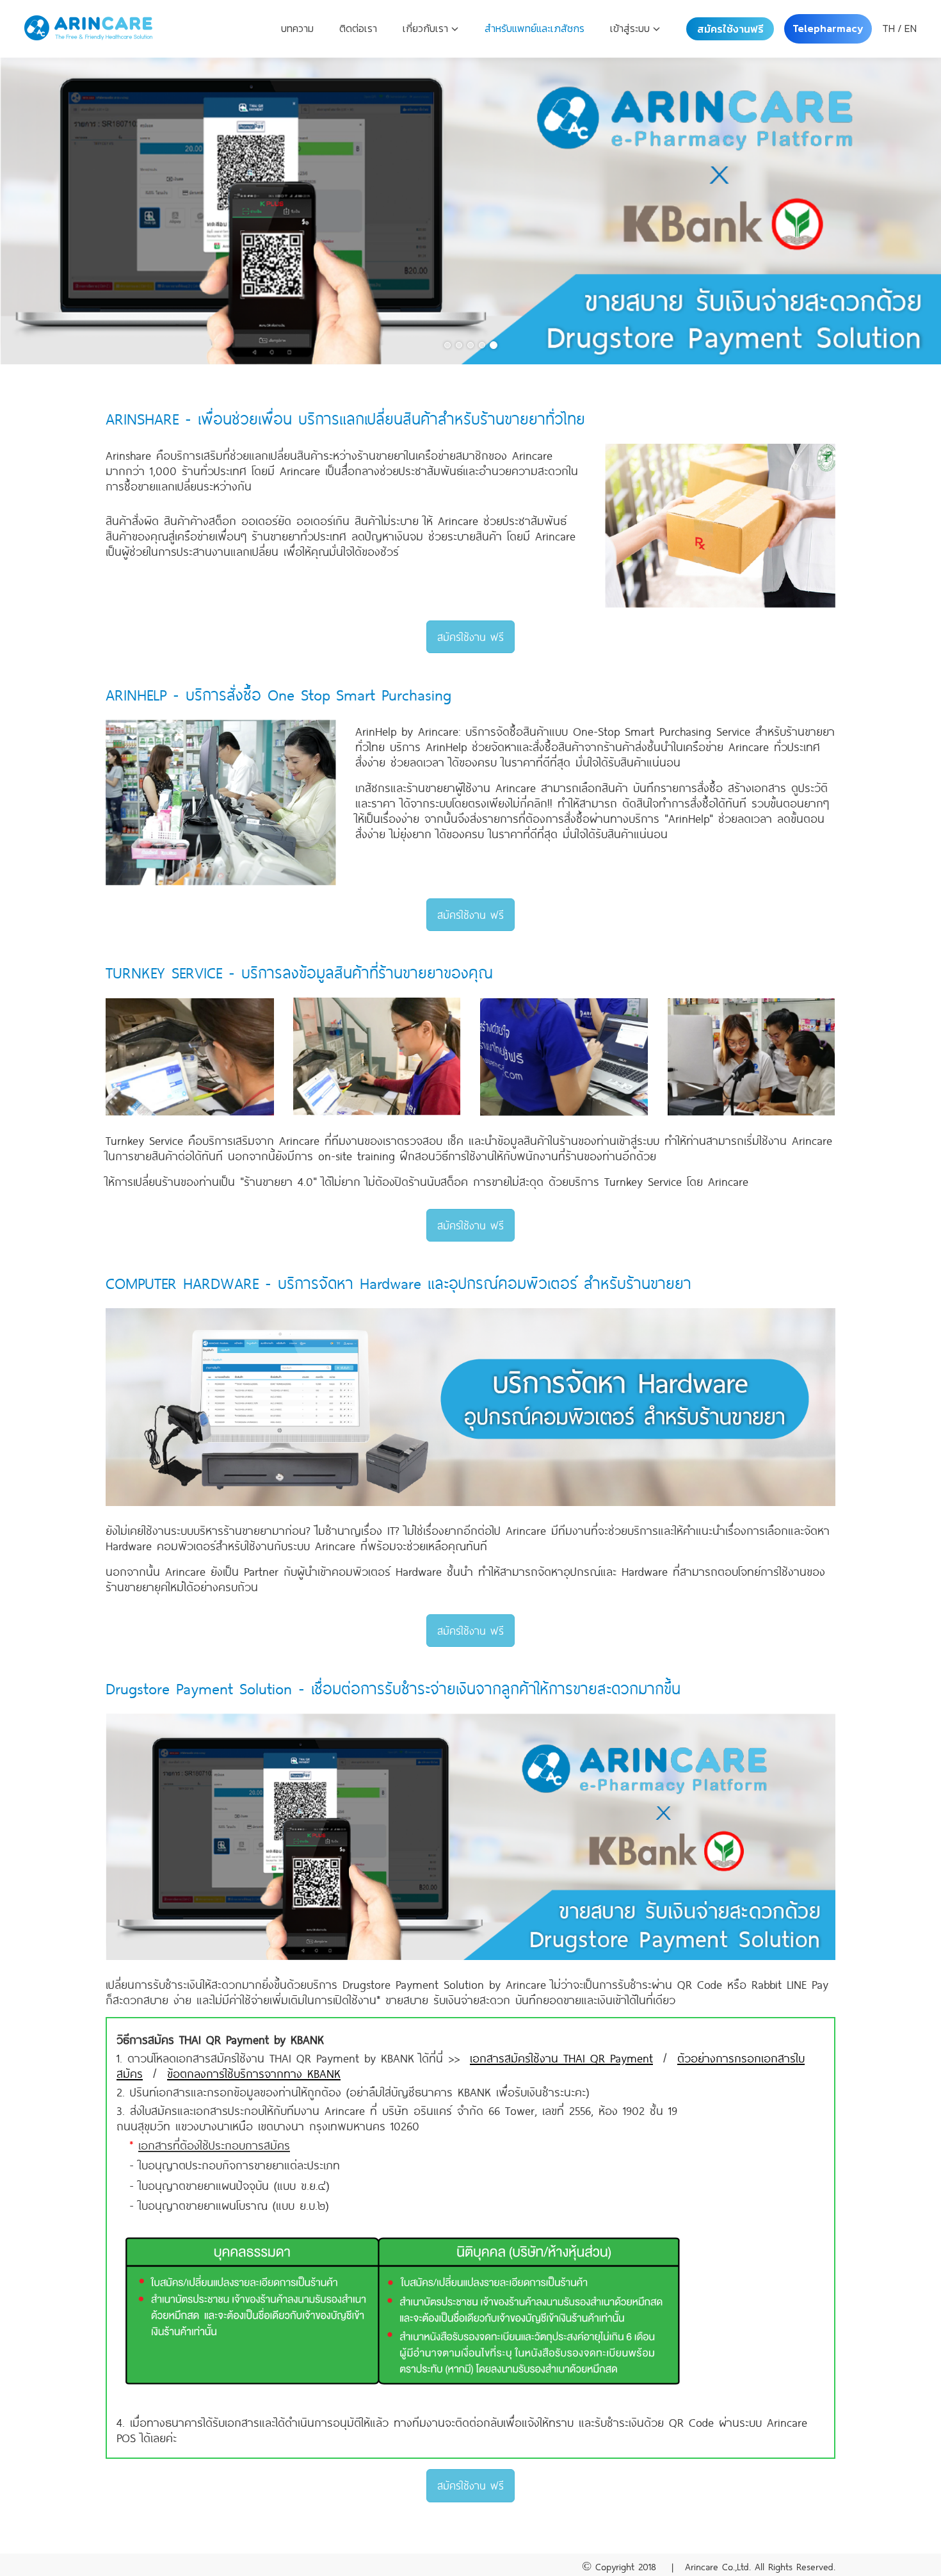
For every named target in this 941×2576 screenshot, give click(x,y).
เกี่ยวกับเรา (427, 28)
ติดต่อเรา (358, 28)
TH (889, 28)
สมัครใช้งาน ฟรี (470, 636)
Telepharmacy (828, 28)
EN (911, 28)
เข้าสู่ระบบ (631, 28)
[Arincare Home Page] (88, 29)
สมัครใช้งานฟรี (730, 29)
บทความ (297, 28)
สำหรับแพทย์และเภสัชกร (535, 28)
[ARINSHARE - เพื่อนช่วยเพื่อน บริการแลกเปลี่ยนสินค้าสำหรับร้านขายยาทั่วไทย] (470, 206)
